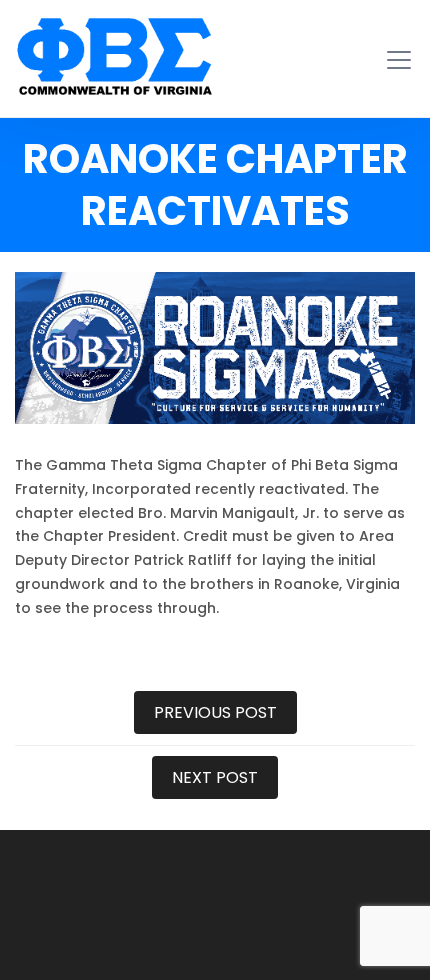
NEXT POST (215, 777)
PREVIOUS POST (215, 712)
